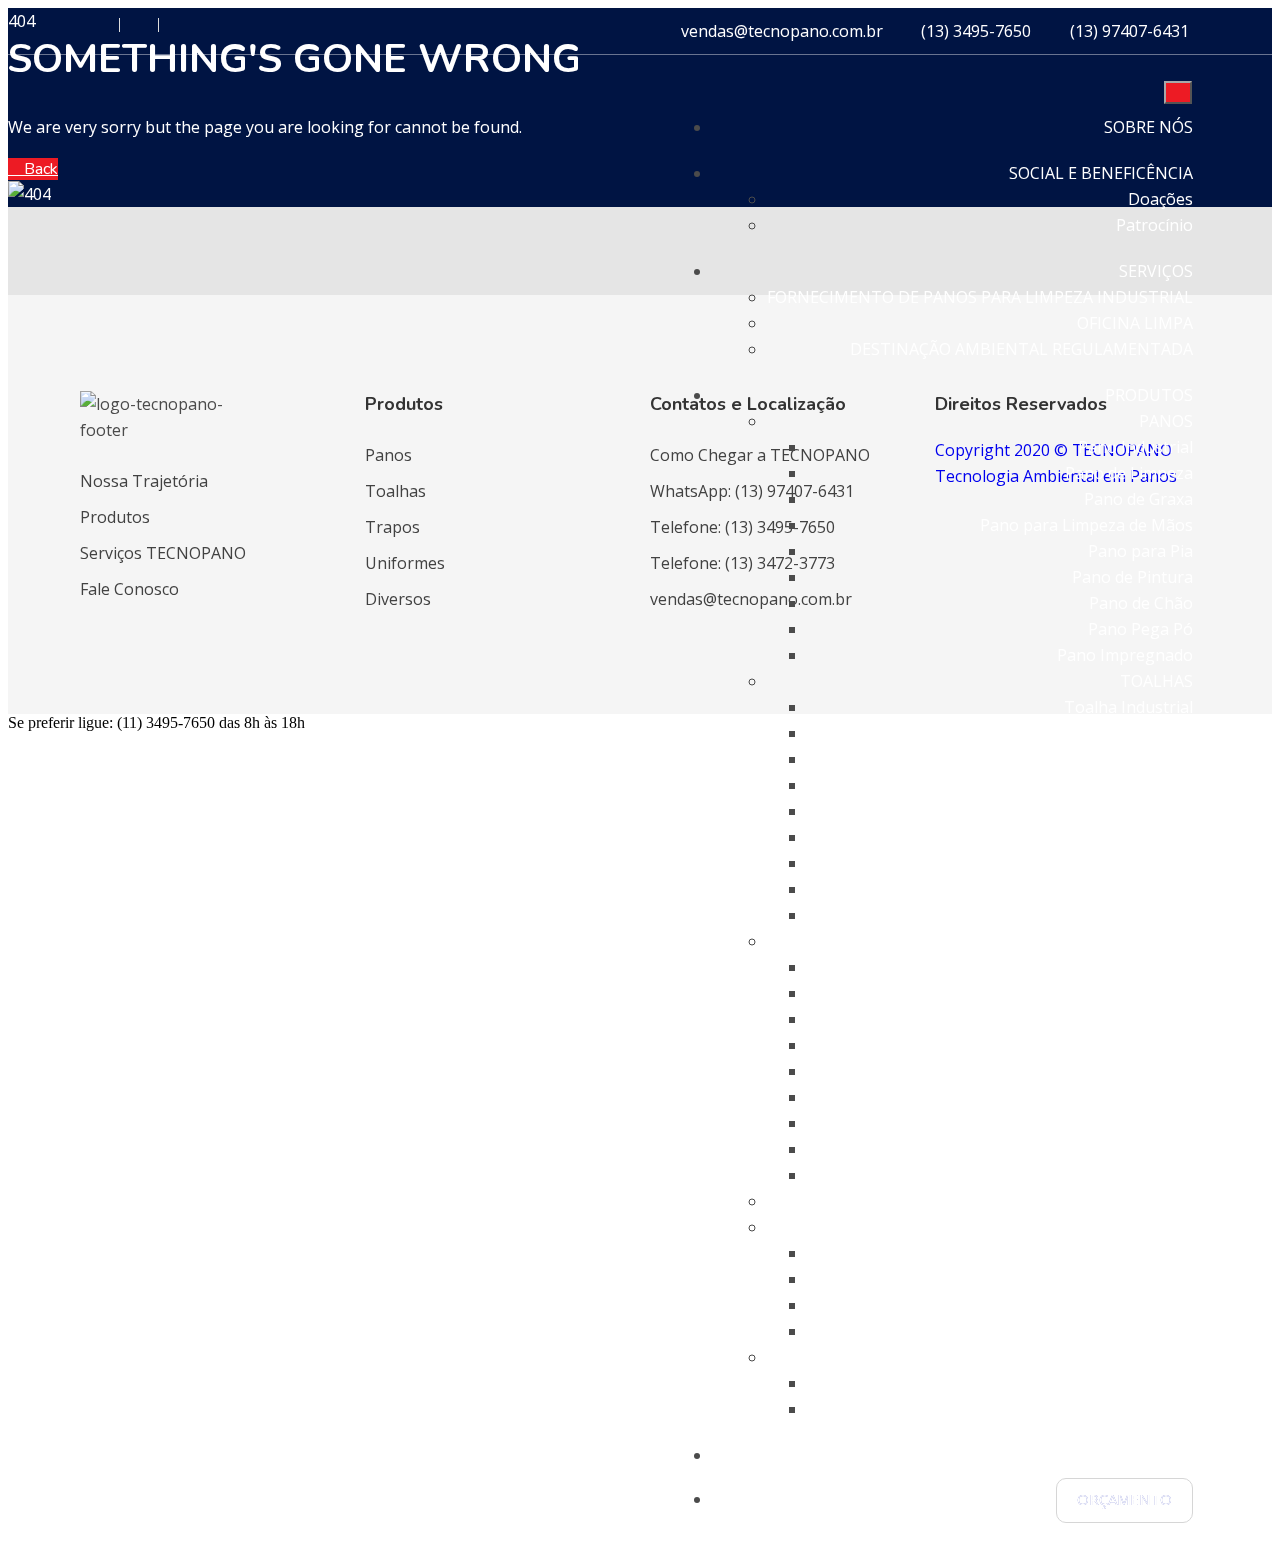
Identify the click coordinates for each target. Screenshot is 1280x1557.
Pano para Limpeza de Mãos (1086, 525)
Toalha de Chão (1134, 863)
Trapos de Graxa (1130, 1019)
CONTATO (1153, 1455)
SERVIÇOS (1156, 271)
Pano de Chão (1141, 603)
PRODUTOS (1149, 395)
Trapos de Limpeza (1121, 993)
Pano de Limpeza (1129, 473)
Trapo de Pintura (1128, 1097)
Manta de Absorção (1120, 1279)
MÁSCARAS (1151, 1357)
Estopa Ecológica (1130, 1331)
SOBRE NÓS (1148, 127)
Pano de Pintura (1132, 577)
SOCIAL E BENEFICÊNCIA (1101, 173)
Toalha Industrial (1128, 707)
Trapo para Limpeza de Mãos (1082, 1045)
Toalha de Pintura (1125, 837)
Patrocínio (1154, 225)
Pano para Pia (1140, 551)
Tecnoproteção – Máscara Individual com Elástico (1009, 1383)
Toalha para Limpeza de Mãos (1079, 785)
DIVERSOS (1155, 1227)
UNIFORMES (1146, 1201)
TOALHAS (1156, 681)
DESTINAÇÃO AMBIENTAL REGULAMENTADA (1021, 349)
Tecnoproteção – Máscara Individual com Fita (1024, 1409)
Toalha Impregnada (1118, 915)
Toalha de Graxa (1131, 759)
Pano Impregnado (1125, 655)
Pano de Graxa (1138, 499)
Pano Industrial (1135, 447)
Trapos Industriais (1123, 967)
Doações (1160, 199)
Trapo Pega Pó (1136, 1149)
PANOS (1166, 421)
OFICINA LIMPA (1135, 323)
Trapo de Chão (1137, 1123)
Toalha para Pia (1133, 811)
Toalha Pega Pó (1133, 889)
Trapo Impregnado (1121, 1175)
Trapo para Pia (1136, 1071)
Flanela (1166, 1253)
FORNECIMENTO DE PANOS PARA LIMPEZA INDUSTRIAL (980, 297)
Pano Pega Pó (1140, 629)
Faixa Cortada (1142, 1305)
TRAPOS (1162, 941)
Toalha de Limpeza (1122, 733)
